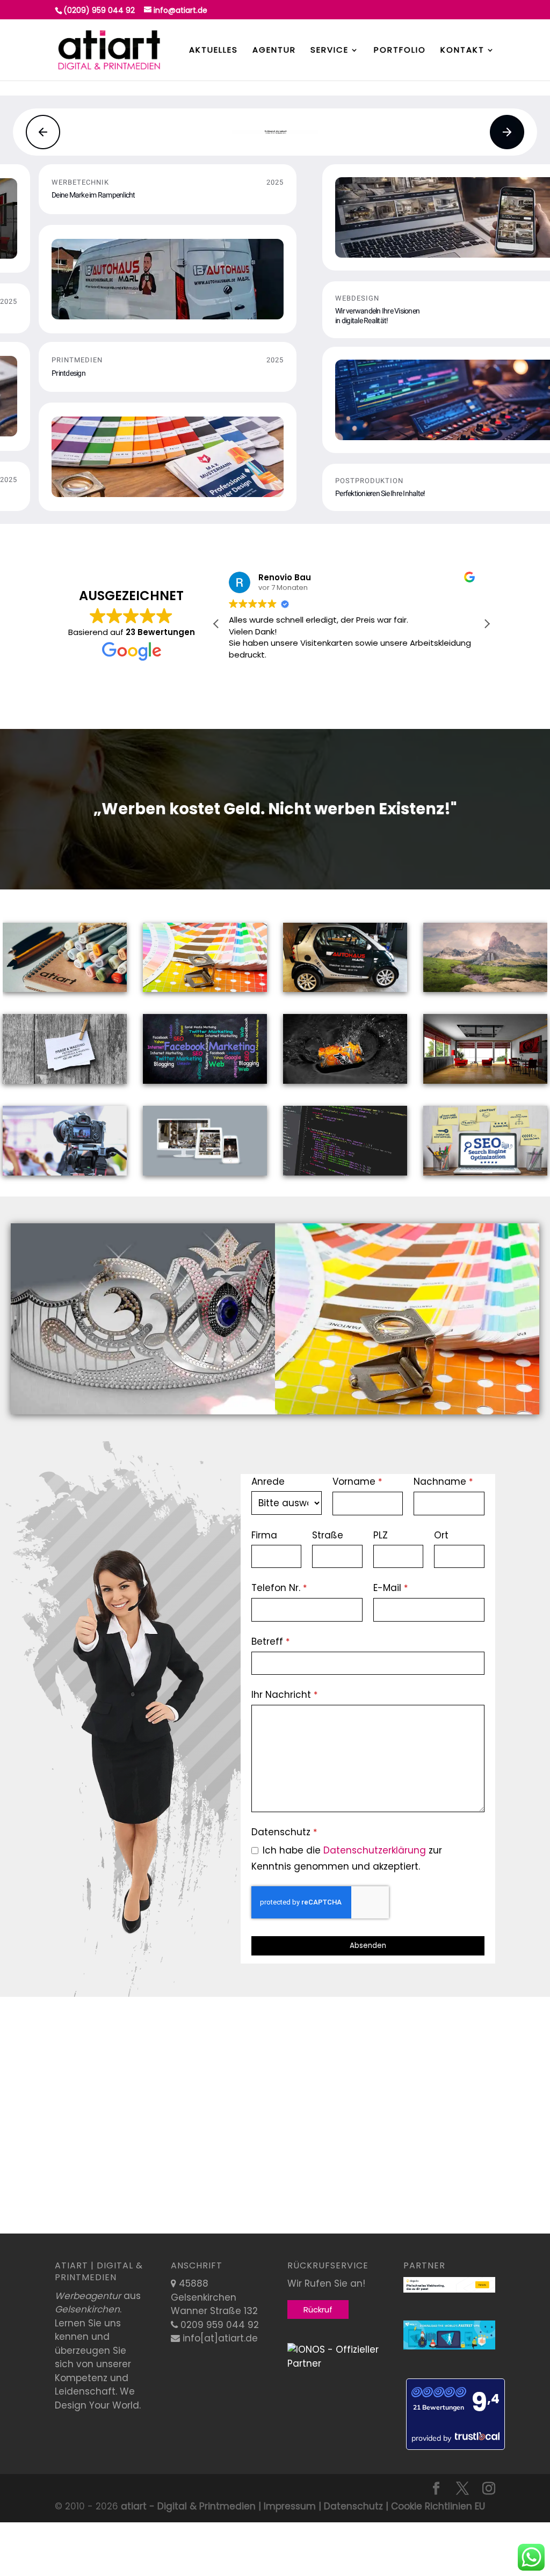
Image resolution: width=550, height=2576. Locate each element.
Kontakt (462, 51)
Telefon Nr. (279, 1588)
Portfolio (400, 51)
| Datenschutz (349, 2506)
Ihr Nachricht (284, 1695)
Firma (264, 1535)
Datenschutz (284, 1832)
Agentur (274, 51)
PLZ (381, 1535)
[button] (43, 132)
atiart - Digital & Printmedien (188, 2506)
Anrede (268, 1482)
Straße (328, 1535)
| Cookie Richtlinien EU (434, 2506)
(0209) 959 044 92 (99, 10)
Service (330, 51)
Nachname (443, 1482)
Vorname (357, 1482)
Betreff (270, 1641)
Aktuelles (214, 51)
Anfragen (143, 1309)
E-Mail (390, 1588)
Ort (441, 1535)
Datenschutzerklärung (375, 1850)
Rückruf (318, 2309)
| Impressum (286, 2506)
